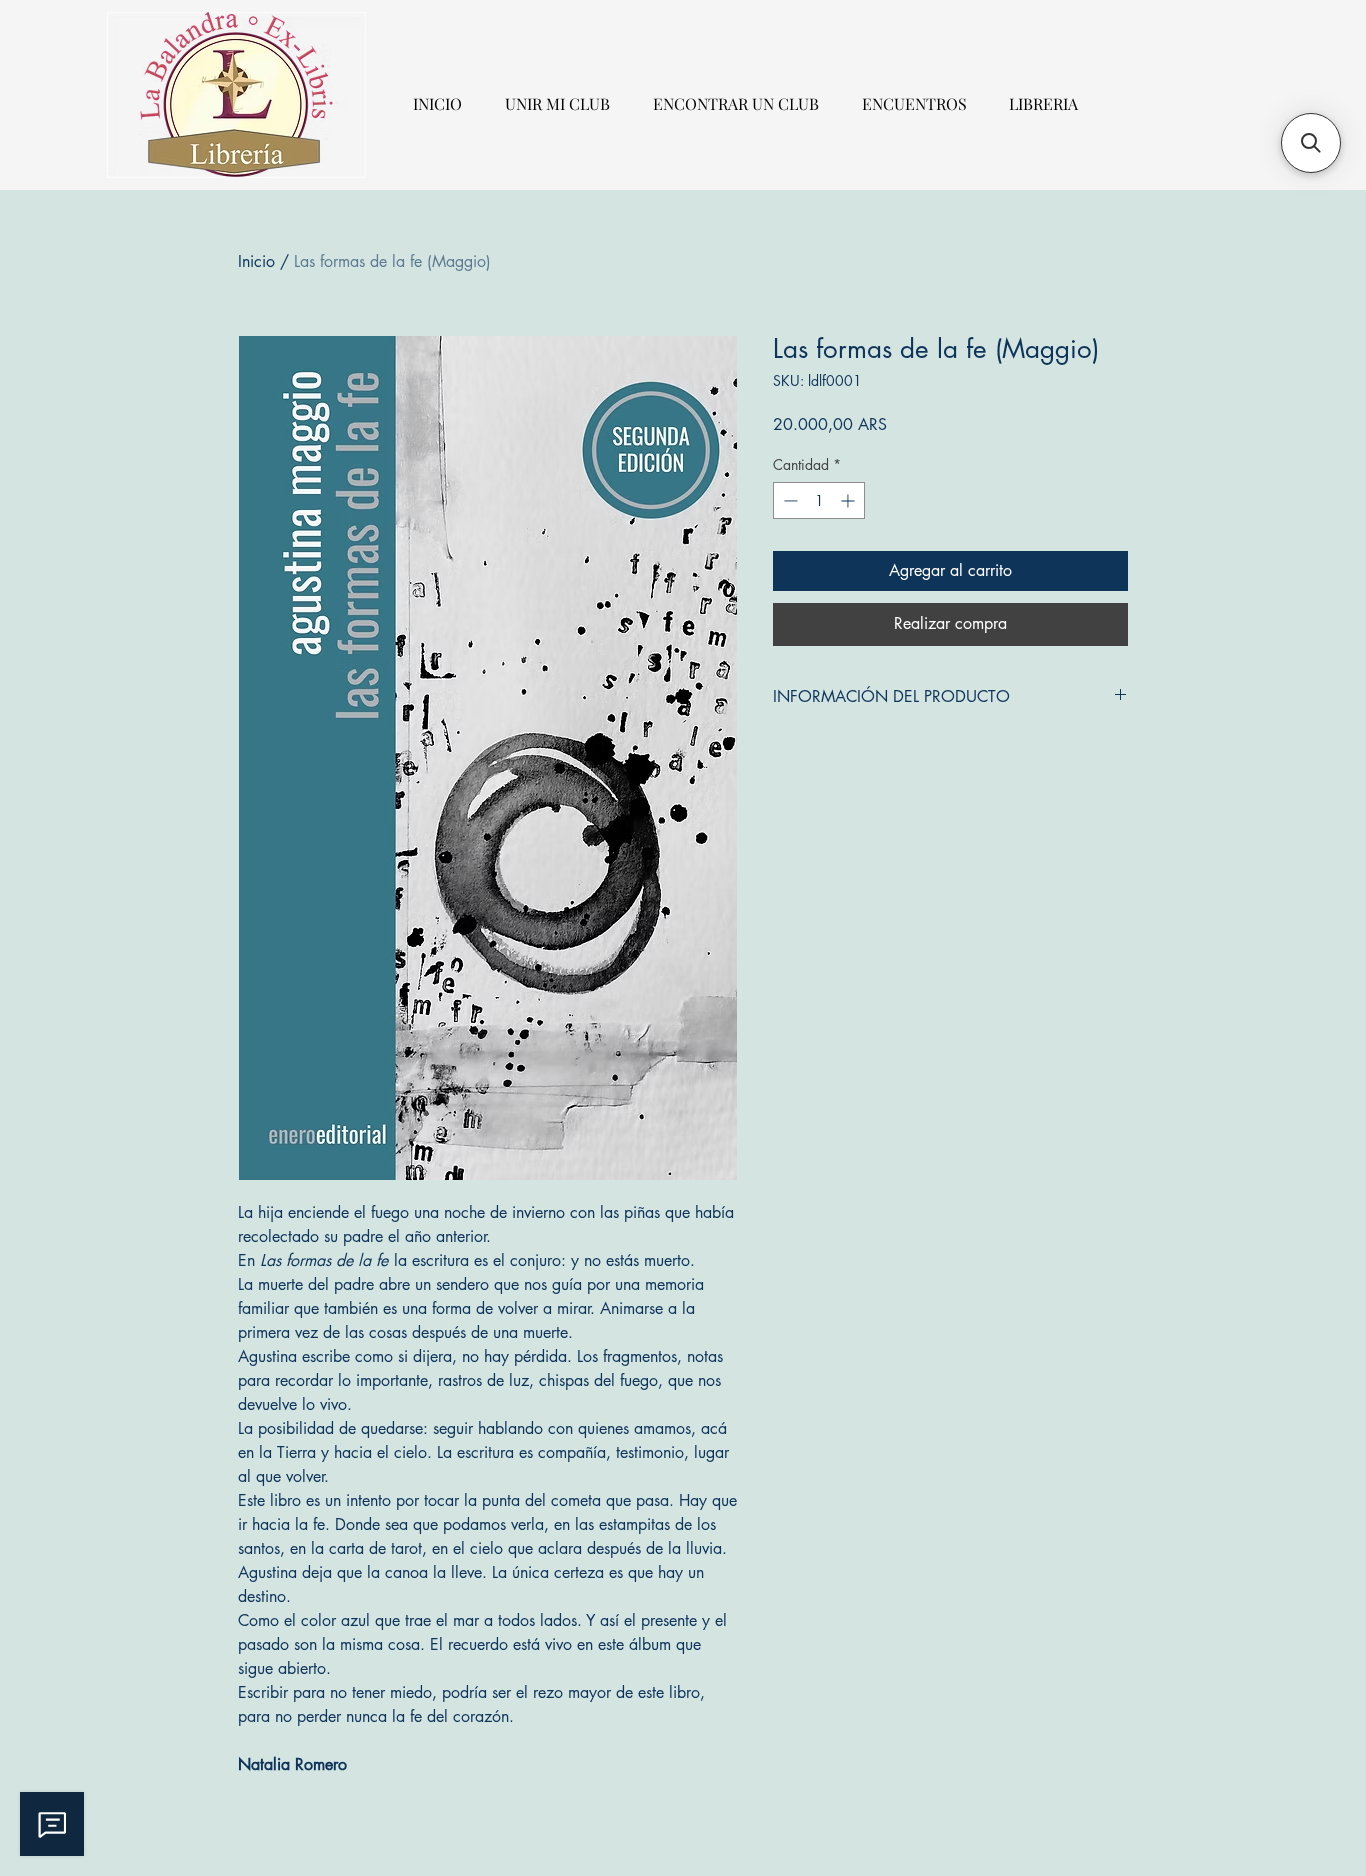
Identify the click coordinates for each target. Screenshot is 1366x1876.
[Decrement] (788, 500)
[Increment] (849, 500)
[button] (1311, 143)
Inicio (256, 261)
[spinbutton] (819, 500)
